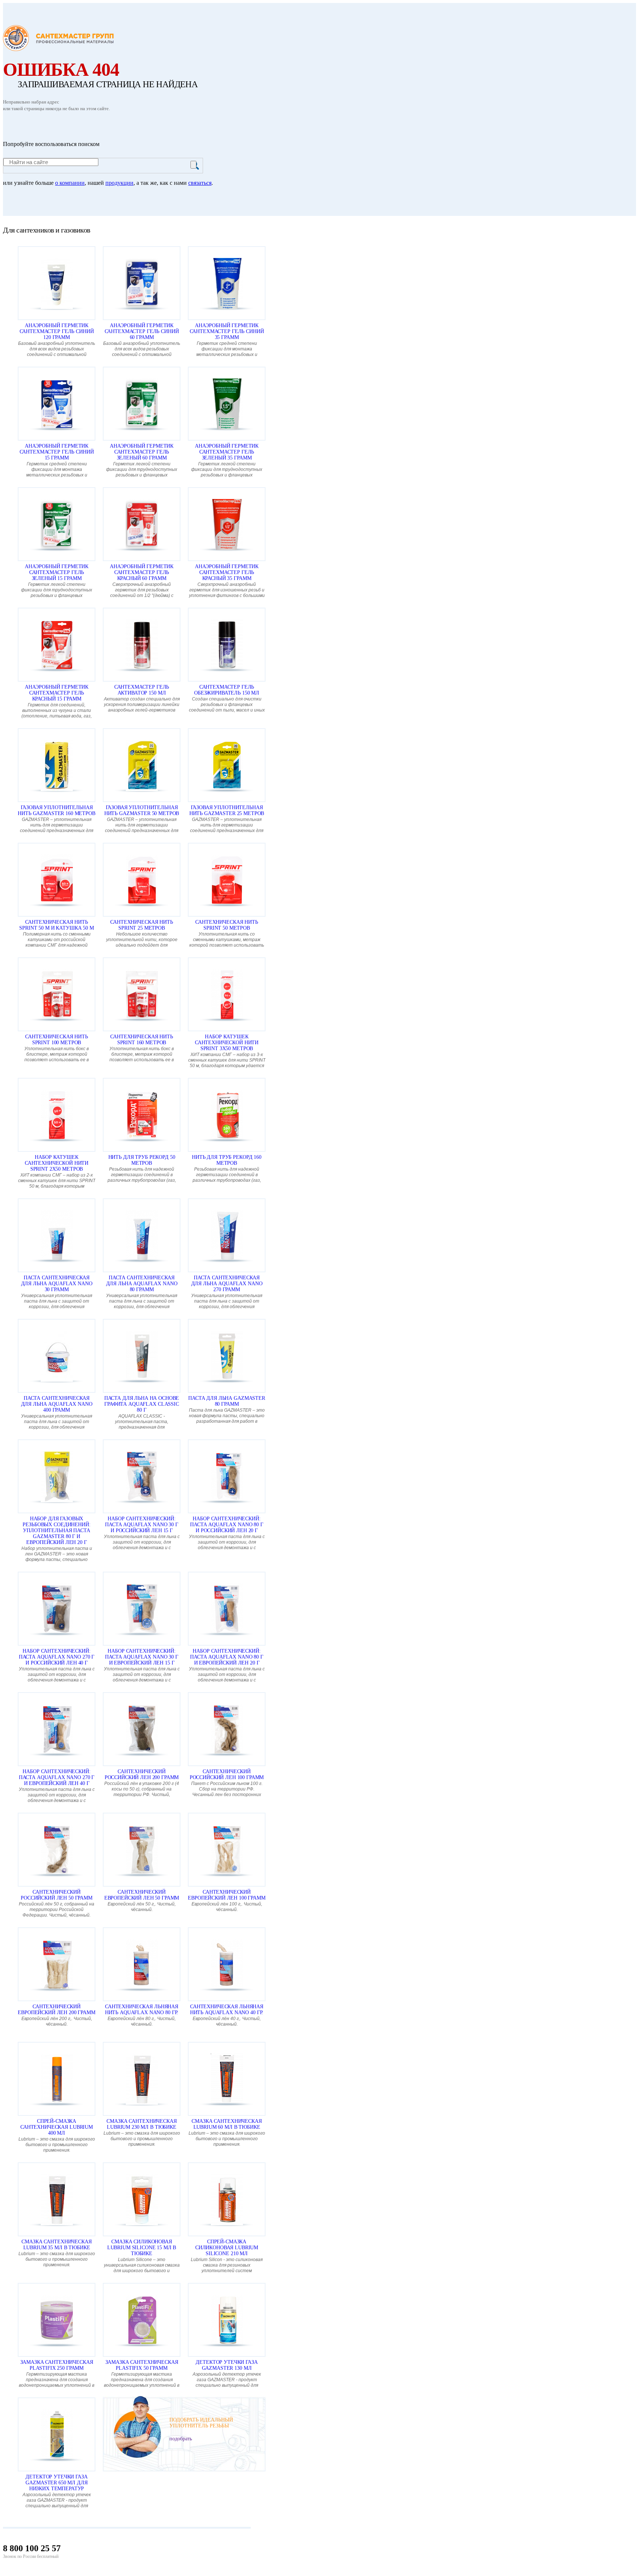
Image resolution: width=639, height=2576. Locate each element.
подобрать (181, 2439)
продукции (119, 183)
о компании (70, 183)
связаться (200, 183)
